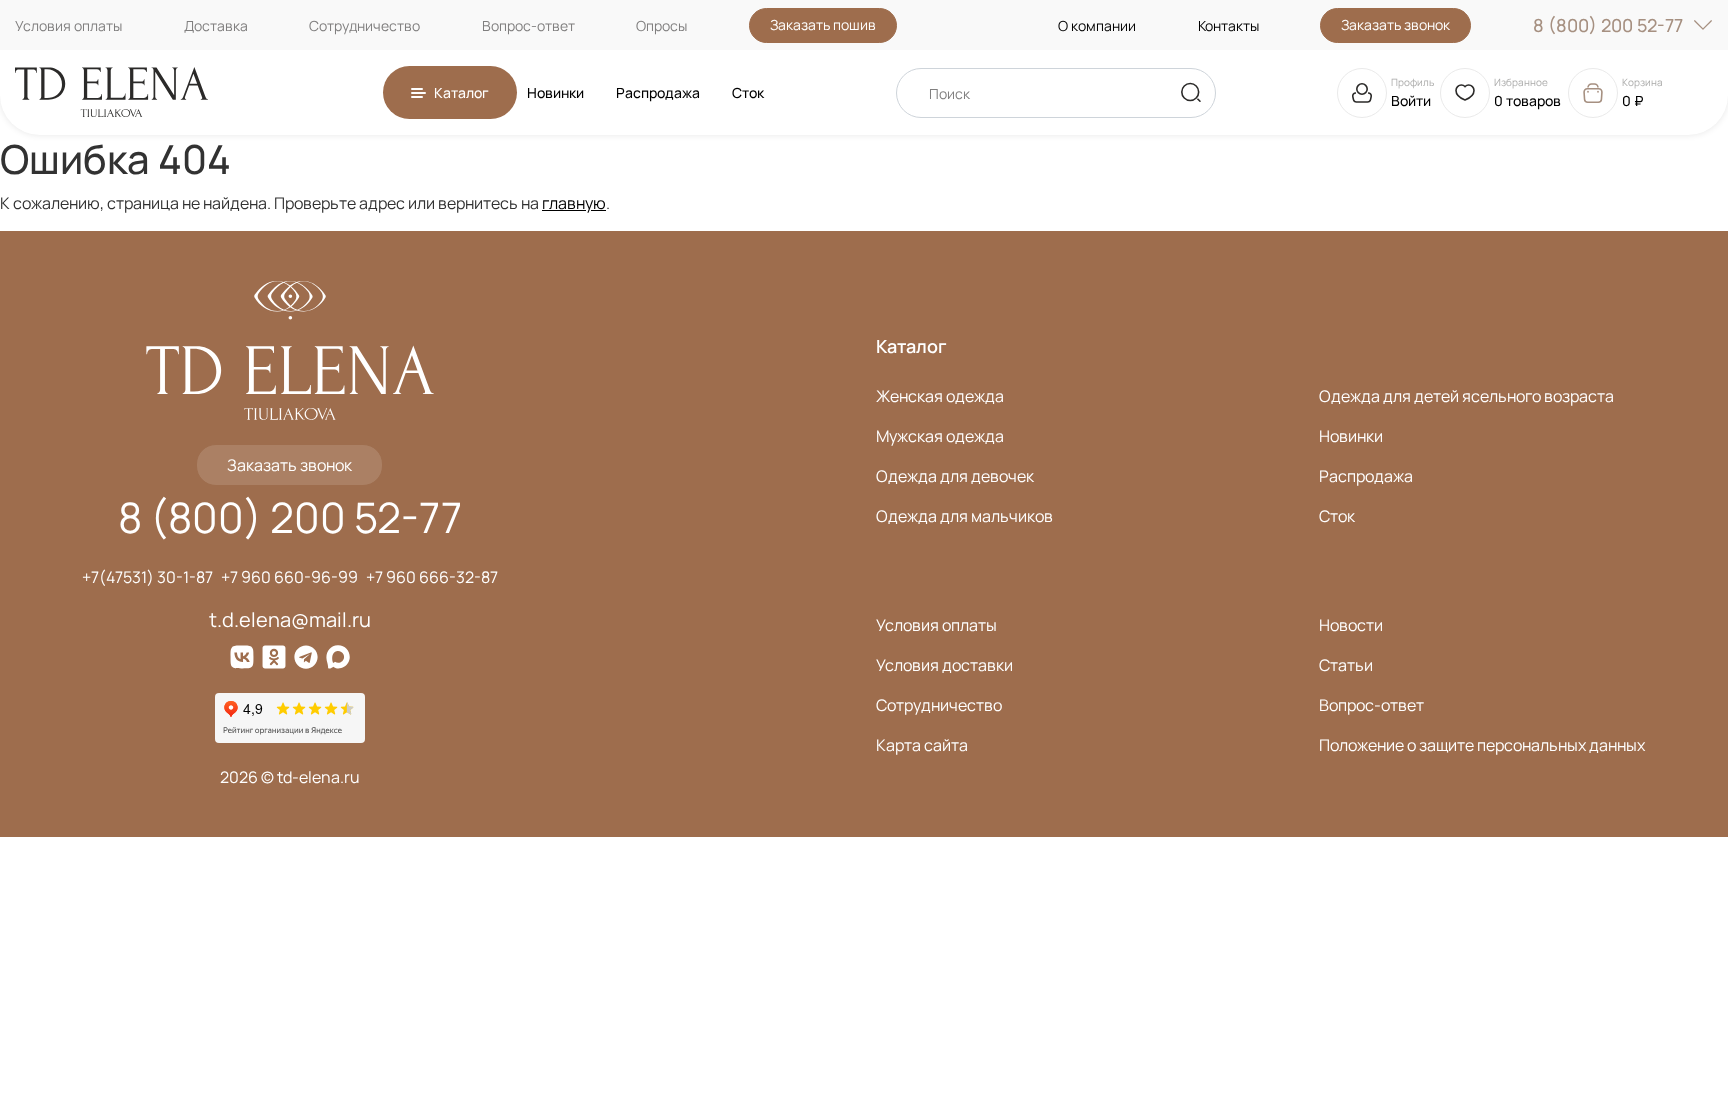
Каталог (911, 346)
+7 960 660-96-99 (289, 577)
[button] (450, 92)
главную (574, 203)
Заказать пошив (823, 24)
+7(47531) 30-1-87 (147, 577)
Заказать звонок (1395, 24)
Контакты (1228, 25)
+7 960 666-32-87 (432, 577)
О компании (1097, 25)
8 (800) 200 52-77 (1608, 25)
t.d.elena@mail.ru (290, 619)
